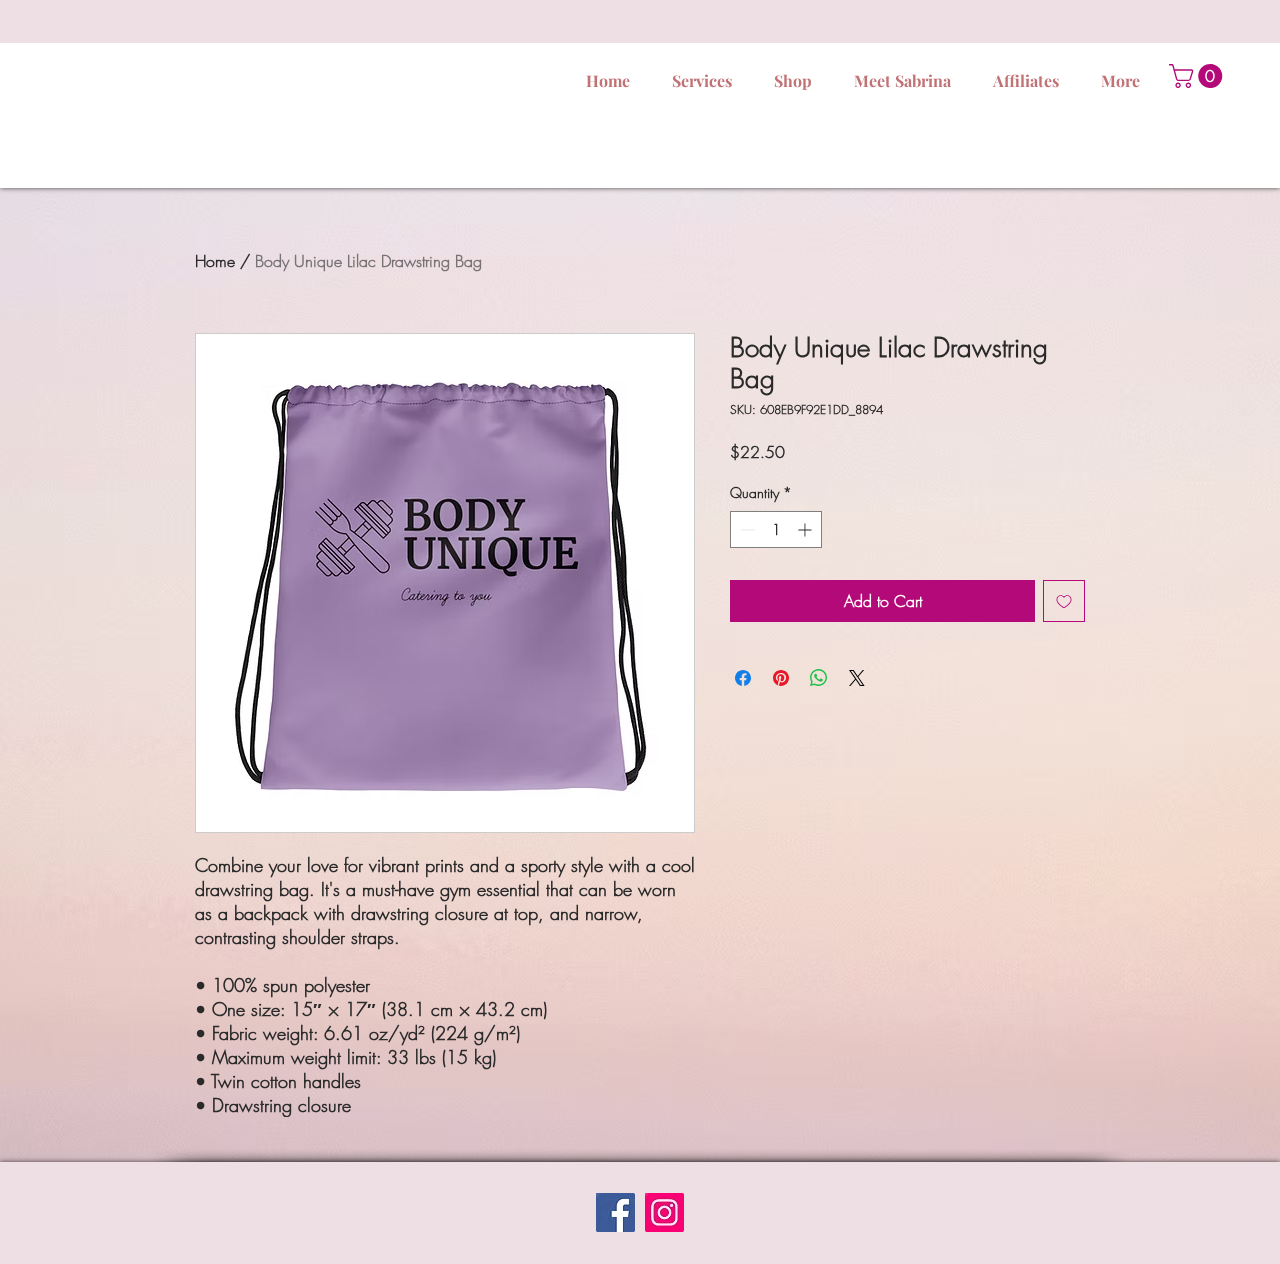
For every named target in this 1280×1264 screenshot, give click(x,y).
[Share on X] (857, 678)
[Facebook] (615, 1212)
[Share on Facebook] (743, 678)
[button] (1198, 76)
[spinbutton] (776, 529)
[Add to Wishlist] (1064, 601)
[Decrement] (745, 529)
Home (215, 261)
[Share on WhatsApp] (819, 678)
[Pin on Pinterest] (781, 678)
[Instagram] (664, 1212)
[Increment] (806, 529)
